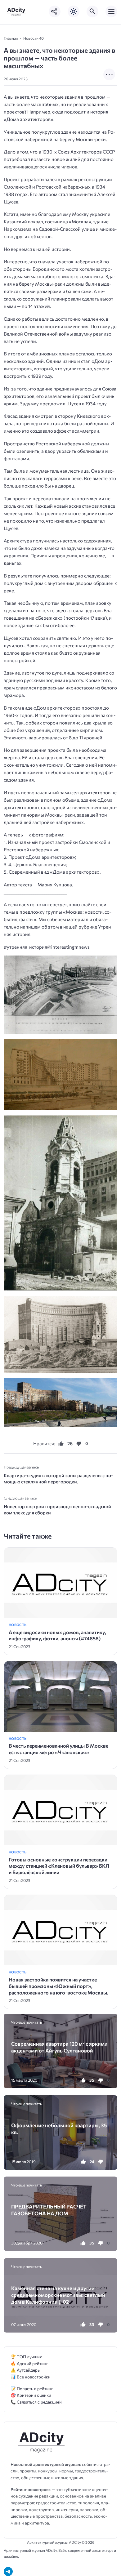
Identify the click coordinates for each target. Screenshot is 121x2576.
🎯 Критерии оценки (31, 2395)
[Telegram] (8, 2572)
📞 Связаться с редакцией (36, 2402)
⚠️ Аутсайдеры (26, 2370)
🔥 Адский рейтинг (29, 2363)
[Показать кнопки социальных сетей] (55, 11)
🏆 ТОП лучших (26, 2357)
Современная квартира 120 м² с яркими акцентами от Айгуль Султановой (59, 2047)
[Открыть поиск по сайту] (92, 11)
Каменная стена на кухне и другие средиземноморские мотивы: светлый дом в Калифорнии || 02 (58, 2295)
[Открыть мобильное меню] (111, 11)
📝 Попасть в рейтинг (32, 2389)
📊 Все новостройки (31, 2377)
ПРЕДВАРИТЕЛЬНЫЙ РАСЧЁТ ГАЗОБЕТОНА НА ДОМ (49, 2210)
